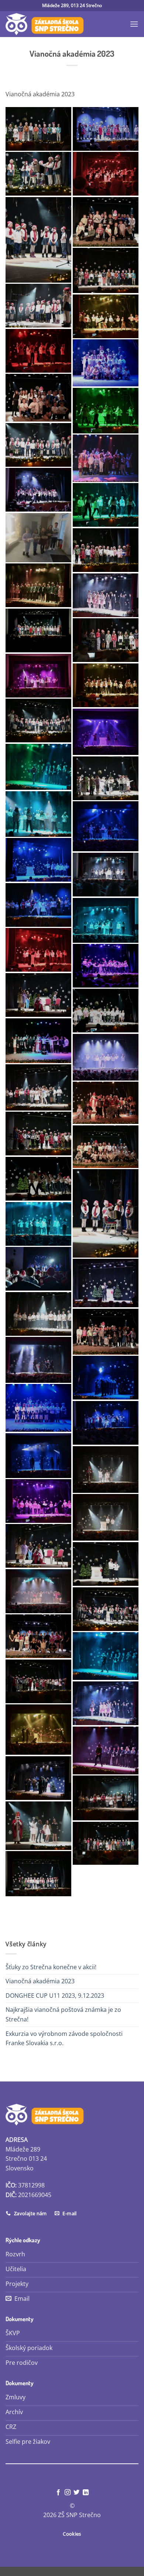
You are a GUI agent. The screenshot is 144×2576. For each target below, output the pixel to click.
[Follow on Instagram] (68, 2493)
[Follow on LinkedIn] (86, 2493)
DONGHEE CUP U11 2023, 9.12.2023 (55, 1996)
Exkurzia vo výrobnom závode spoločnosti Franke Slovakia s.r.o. (64, 2038)
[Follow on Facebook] (58, 2493)
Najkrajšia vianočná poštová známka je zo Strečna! (63, 2014)
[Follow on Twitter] (76, 2493)
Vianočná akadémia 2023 (40, 1981)
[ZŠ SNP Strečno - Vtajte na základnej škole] (45, 24)
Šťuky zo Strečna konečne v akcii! (51, 1967)
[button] (134, 24)
